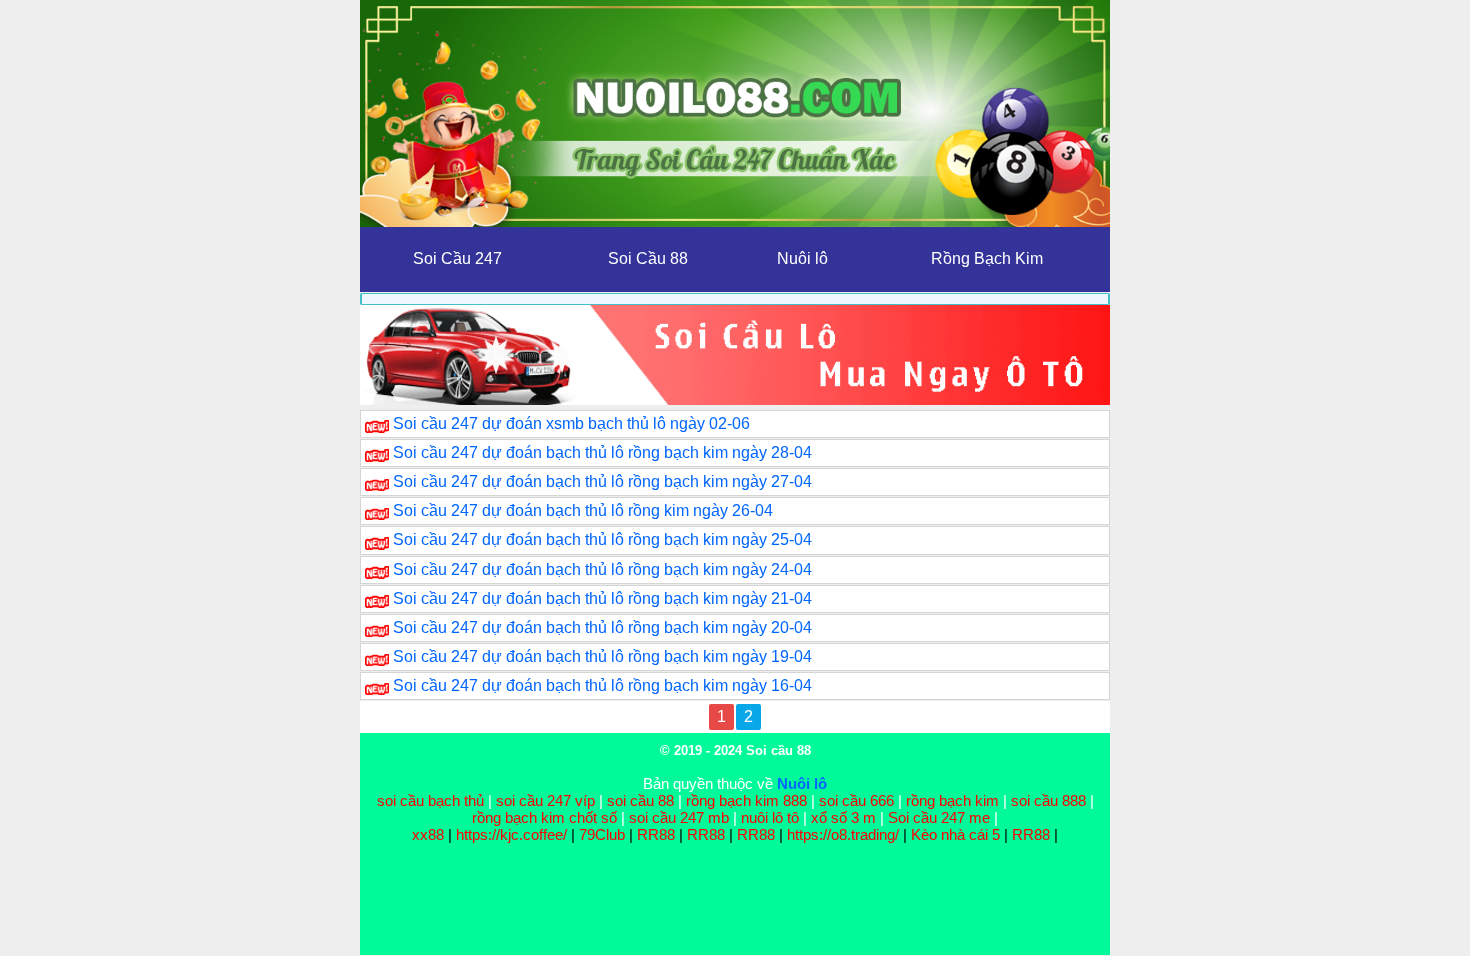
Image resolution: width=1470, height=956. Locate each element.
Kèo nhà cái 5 (955, 834)
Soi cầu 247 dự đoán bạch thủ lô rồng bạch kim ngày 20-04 (602, 627)
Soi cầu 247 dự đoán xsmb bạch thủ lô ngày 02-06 (571, 423)
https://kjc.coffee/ (511, 834)
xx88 (430, 834)
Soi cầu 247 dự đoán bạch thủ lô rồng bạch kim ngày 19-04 (602, 656)
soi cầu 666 (856, 800)
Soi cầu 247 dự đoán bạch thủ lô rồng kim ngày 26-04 (583, 510)
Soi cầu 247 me (939, 817)
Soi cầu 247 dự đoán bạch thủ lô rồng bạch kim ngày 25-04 (602, 539)
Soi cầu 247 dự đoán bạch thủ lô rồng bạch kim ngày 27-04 (602, 481)
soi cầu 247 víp (545, 800)
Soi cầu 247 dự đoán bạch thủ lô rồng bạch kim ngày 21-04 (602, 598)
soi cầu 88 (640, 800)
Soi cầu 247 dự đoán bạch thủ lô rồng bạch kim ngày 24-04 (602, 569)
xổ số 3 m (843, 817)
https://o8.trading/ (843, 834)
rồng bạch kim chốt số (544, 817)
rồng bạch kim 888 (746, 800)
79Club (602, 834)
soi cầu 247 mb (679, 817)
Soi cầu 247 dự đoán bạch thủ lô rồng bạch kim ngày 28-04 (602, 452)
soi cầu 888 (1048, 800)
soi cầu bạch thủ (430, 800)
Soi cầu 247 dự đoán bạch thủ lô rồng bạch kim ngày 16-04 (602, 685)
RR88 (656, 834)
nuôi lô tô (770, 817)
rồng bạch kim (952, 800)
